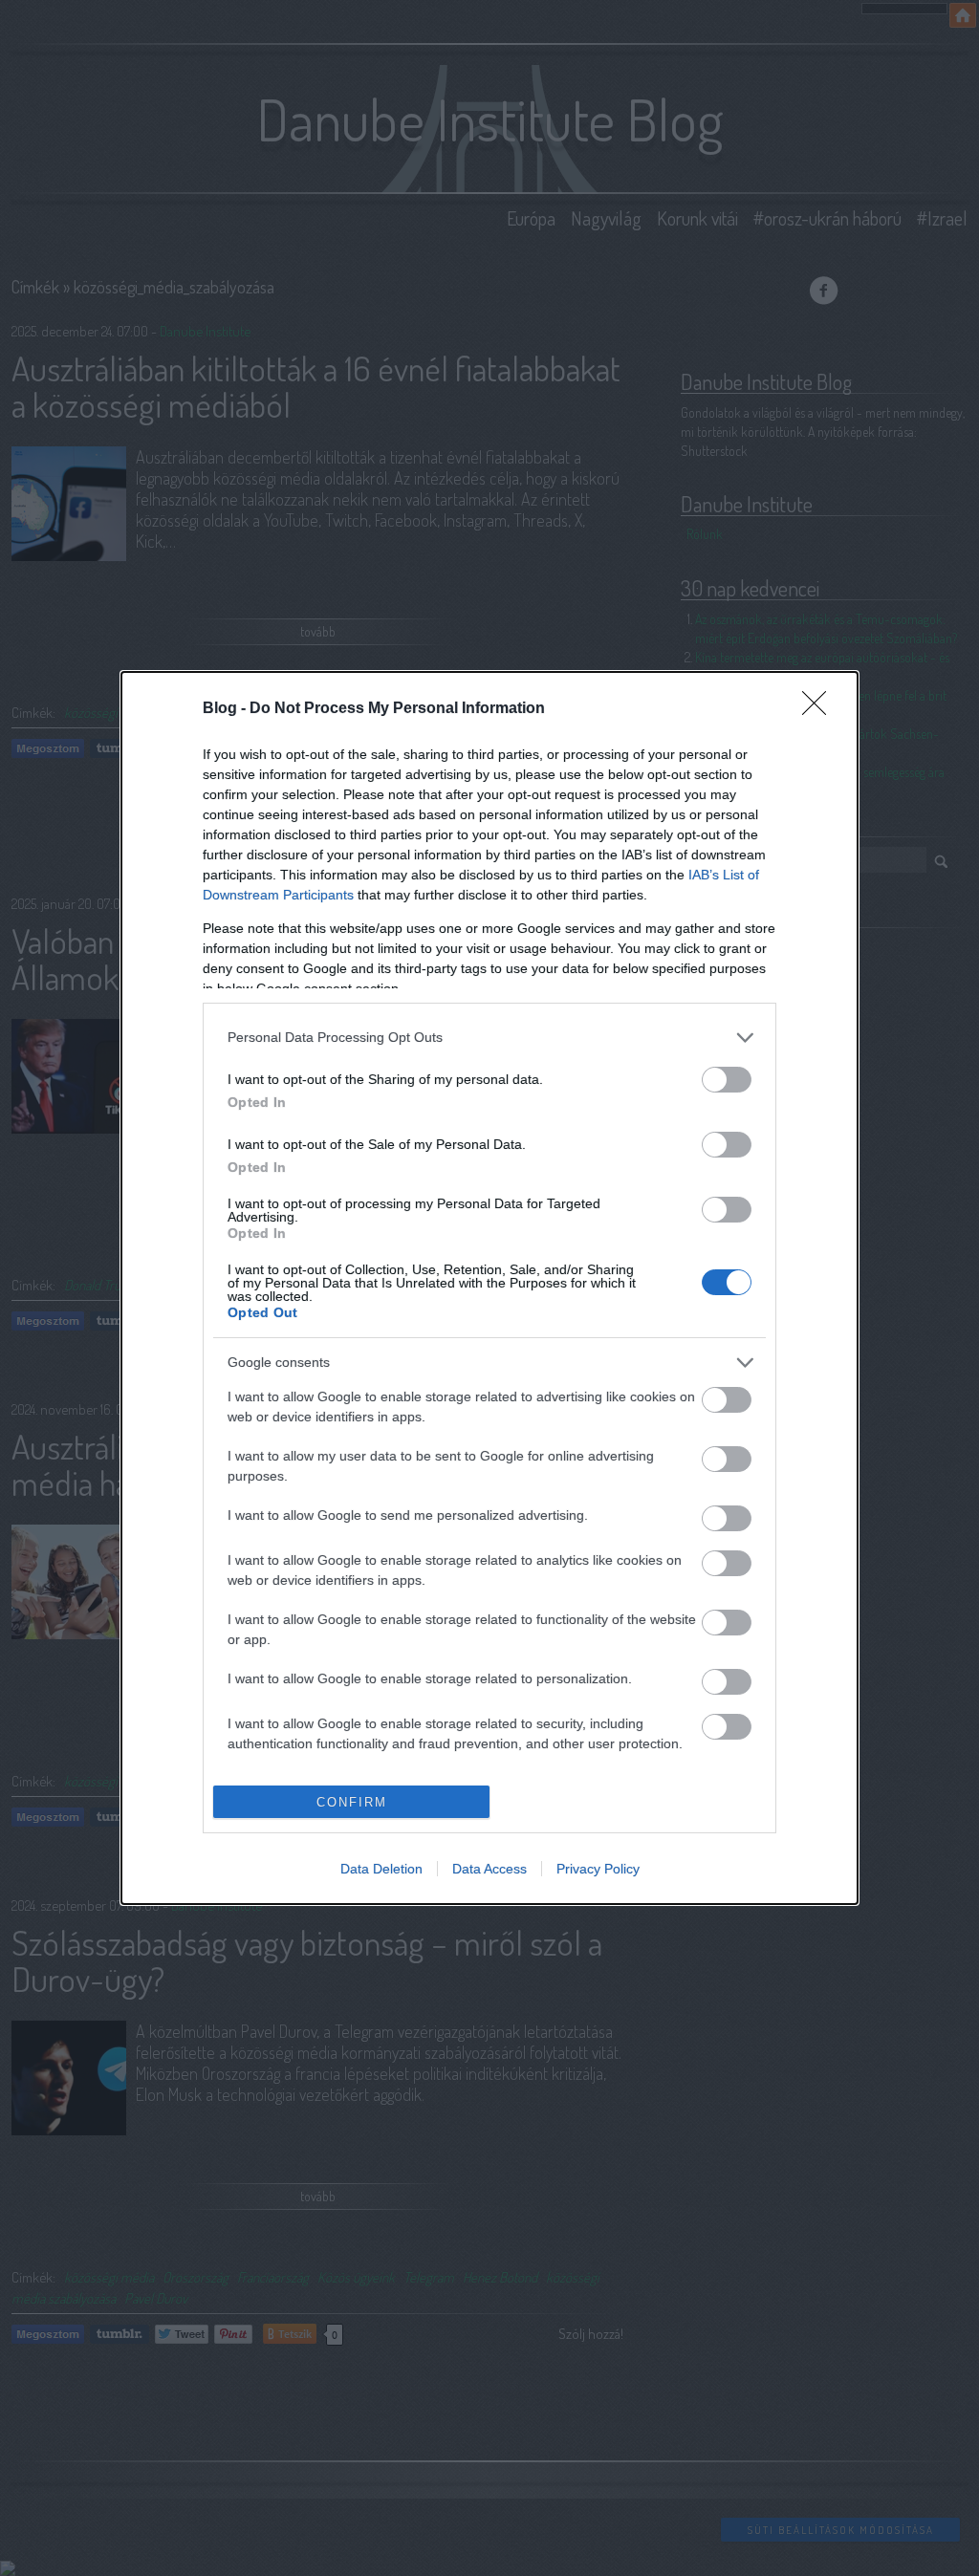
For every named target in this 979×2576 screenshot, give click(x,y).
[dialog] (489, 1288)
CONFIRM (352, 1802)
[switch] (727, 1080)
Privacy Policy (598, 1869)
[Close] (820, 709)
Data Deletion (381, 1869)
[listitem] (489, 1038)
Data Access (489, 1869)
